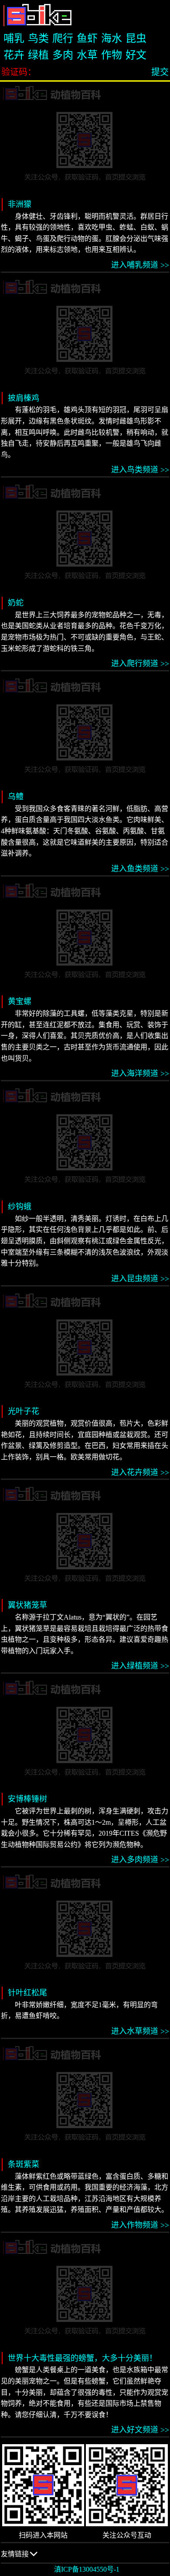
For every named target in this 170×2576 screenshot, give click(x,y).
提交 (160, 72)
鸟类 (38, 38)
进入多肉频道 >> (140, 1860)
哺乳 (14, 38)
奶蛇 (16, 603)
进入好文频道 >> (140, 2430)
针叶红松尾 (27, 1993)
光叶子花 (24, 1411)
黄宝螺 (20, 1001)
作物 (112, 55)
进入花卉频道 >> (140, 1472)
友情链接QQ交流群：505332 (31, 2557)
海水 (112, 38)
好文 (136, 55)
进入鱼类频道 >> (140, 869)
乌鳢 (16, 797)
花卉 (14, 55)
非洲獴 (20, 204)
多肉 (63, 55)
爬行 (63, 38)
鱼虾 (87, 38)
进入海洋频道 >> (140, 1073)
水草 (87, 55)
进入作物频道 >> (140, 2225)
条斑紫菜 (24, 2164)
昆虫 (136, 38)
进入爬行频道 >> (140, 664)
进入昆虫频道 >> (140, 1279)
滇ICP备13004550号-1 (87, 2569)
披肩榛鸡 (24, 398)
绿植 (38, 55)
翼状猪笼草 (27, 1605)
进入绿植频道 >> (140, 1666)
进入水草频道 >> (140, 2031)
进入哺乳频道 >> (140, 265)
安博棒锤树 (27, 1799)
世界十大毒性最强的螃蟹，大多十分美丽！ (82, 2358)
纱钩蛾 (20, 1207)
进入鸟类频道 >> (140, 470)
